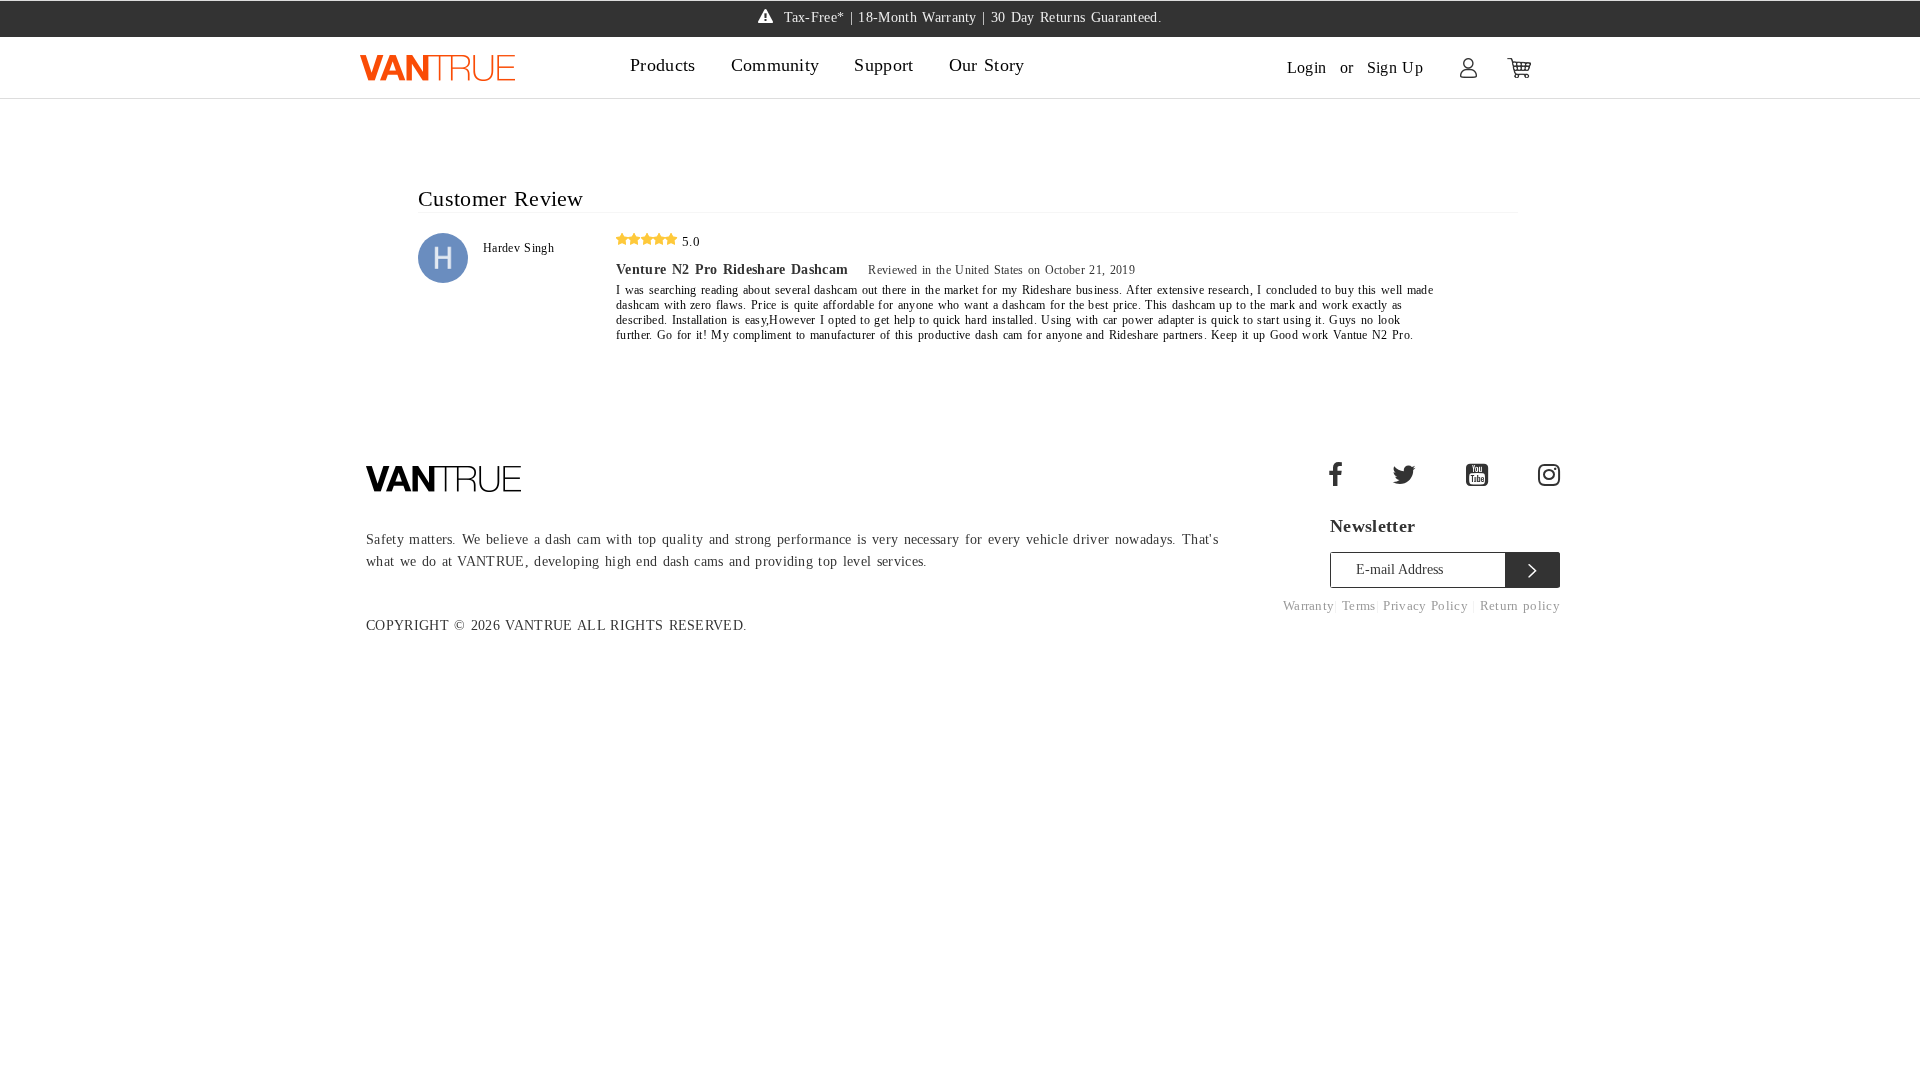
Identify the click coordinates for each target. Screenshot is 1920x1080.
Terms (1359, 605)
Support (883, 65)
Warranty (1309, 605)
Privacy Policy (1427, 605)
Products (663, 65)
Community (775, 65)
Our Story (987, 65)
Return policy (1520, 605)
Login (1307, 67)
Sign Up (1395, 67)
